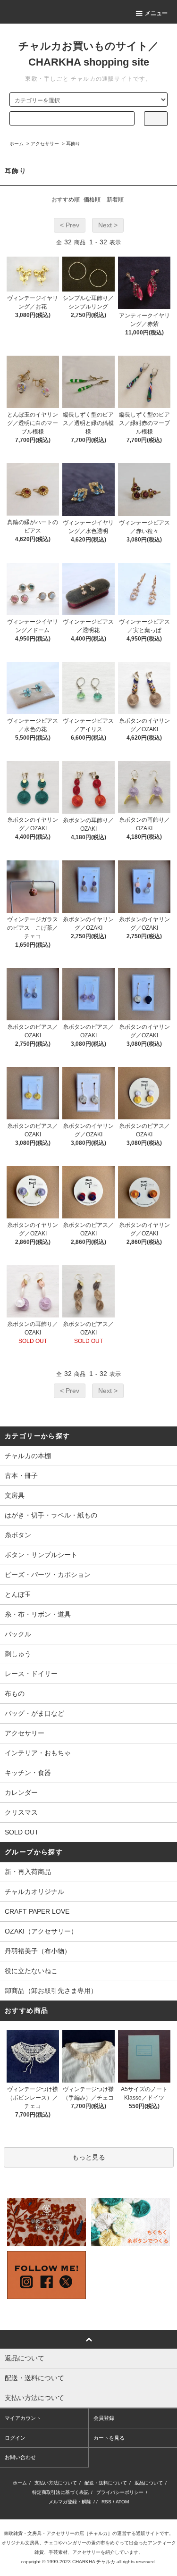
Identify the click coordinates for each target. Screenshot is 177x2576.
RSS (106, 2502)
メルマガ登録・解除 (70, 2502)
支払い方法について (56, 2483)
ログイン (15, 2438)
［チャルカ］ (98, 2533)
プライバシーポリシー (120, 2492)
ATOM (122, 2502)
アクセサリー (45, 144)
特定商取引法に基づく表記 (60, 2492)
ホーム (17, 144)
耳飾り (73, 144)
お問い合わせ (20, 2457)
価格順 (92, 200)
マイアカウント (23, 2418)
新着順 (115, 200)
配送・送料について (106, 2483)
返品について (149, 2483)
